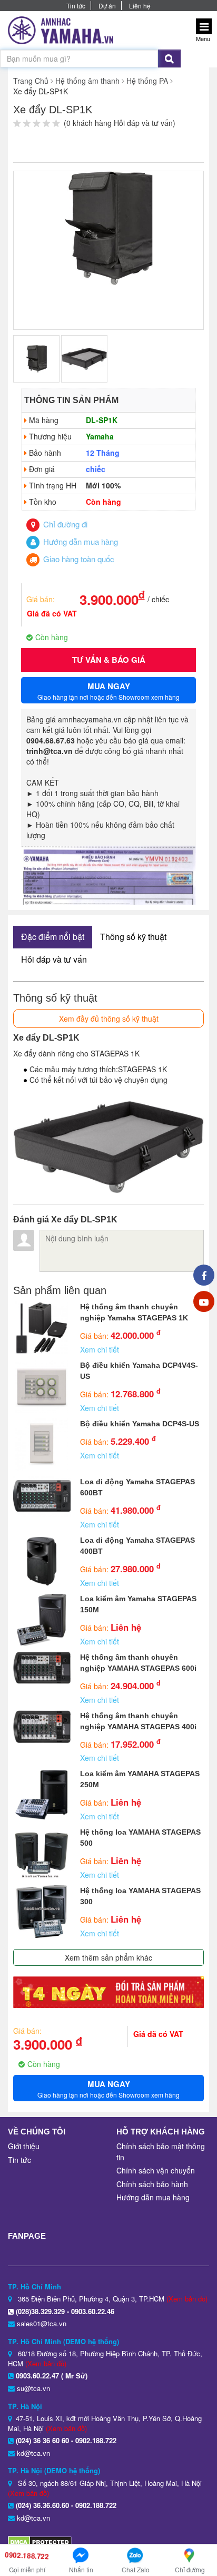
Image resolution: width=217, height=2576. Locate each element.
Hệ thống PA (147, 81)
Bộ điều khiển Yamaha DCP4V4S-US (139, 1371)
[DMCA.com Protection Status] (40, 2541)
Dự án (107, 6)
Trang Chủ (31, 81)
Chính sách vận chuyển (156, 2170)
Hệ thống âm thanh (87, 81)
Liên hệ (140, 6)
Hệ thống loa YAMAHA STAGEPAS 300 (140, 1896)
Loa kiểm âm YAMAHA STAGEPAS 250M (140, 1779)
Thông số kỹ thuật (133, 937)
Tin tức (76, 6)
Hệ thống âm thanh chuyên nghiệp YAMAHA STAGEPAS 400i (138, 1721)
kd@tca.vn (33, 2453)
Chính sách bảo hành (152, 2184)
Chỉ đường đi (64, 524)
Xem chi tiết (100, 1349)
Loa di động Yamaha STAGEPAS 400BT (137, 1546)
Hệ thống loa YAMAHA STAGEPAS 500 (140, 1838)
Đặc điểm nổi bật (53, 937)
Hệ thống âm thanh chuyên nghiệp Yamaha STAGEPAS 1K (134, 1312)
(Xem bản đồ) (187, 2299)
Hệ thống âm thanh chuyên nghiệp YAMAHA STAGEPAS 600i (138, 1663)
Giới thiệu (24, 2146)
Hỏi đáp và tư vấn (54, 959)
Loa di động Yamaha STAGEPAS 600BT (137, 1487)
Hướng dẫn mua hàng (80, 541)
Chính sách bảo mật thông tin (161, 2152)
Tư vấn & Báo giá (109, 660)
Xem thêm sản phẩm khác (108, 1957)
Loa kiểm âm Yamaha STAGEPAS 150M (138, 1604)
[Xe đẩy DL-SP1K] (108, 227)
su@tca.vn (33, 2388)
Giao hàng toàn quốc (78, 559)
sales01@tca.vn (42, 2323)
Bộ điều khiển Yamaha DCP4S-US (140, 1424)
